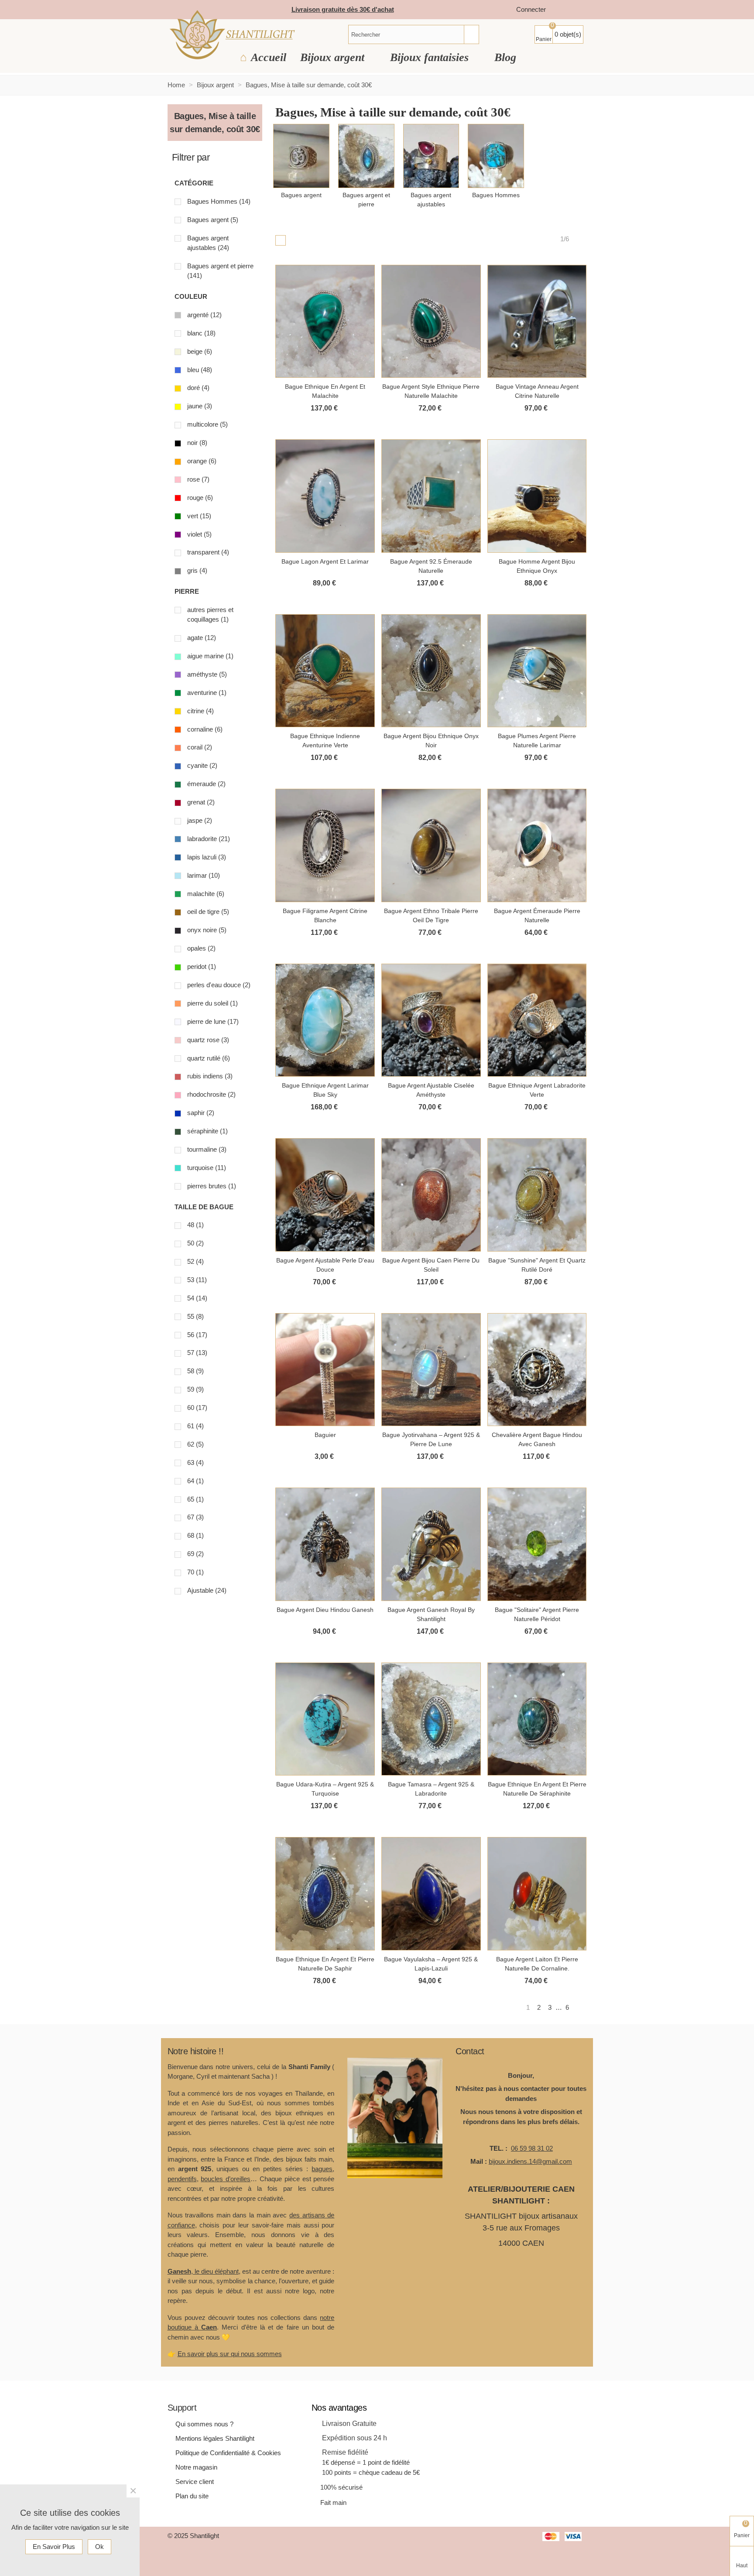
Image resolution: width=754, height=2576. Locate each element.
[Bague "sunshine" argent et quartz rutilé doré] (537, 1195)
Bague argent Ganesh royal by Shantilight (431, 1614)
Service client (195, 2482)
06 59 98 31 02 (532, 2148)
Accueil (269, 57)
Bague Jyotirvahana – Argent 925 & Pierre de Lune (431, 1439)
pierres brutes (212, 1186)
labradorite (209, 839)
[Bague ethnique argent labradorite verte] (537, 1020)
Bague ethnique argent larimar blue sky (325, 1090)
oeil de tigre (208, 912)
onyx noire (207, 930)
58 (195, 1371)
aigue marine (210, 656)
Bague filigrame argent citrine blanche (325, 915)
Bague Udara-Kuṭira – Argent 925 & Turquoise (325, 1789)
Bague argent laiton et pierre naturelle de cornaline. (537, 1964)
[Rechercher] (471, 34)
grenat (201, 802)
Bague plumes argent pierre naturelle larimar (537, 741)
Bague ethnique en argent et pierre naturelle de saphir (325, 1964)
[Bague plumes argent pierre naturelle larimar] (537, 671)
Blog (505, 57)
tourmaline (207, 1149)
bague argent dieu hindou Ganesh (325, 1610)
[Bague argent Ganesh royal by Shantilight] (431, 1544)
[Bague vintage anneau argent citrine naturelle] (537, 322)
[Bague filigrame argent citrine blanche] (325, 845)
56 (197, 1335)
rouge (200, 498)
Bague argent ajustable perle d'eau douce (325, 1265)
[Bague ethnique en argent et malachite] (325, 322)
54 (197, 1298)
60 (197, 1408)
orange (202, 461)
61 (195, 1426)
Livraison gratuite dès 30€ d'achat (343, 9)
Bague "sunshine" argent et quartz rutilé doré (537, 1265)
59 (195, 1389)
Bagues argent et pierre (220, 271)
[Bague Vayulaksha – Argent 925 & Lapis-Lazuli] (431, 1894)
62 (195, 1444)
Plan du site (192, 2496)
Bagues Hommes (219, 201)
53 (197, 1280)
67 (195, 1517)
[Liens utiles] (561, 10)
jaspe (200, 820)
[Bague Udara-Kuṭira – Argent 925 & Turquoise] (325, 1719)
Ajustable (207, 1590)
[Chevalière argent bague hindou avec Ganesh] (537, 1370)
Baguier (325, 1435)
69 (195, 1554)
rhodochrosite (211, 1094)
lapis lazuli (207, 857)
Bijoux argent (334, 57)
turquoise (207, 1168)
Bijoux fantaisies (431, 57)
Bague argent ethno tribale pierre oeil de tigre (431, 915)
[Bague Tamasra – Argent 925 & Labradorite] (431, 1719)
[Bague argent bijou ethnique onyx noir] (431, 671)
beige (200, 351)
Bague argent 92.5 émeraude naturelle (431, 566)
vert (199, 516)
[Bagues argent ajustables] (431, 156)
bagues (322, 2169)
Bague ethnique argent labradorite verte (537, 1090)
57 (197, 1353)
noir (197, 443)
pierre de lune (213, 1021)
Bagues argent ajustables (208, 243)
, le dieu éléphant (203, 2271)
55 (195, 1316)
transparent (208, 552)
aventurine (207, 693)
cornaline (205, 729)
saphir (201, 1113)
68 (195, 1535)
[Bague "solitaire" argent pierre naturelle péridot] (537, 1544)
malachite (206, 894)
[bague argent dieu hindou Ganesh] (325, 1544)
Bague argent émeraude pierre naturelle (537, 915)
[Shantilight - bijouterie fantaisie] (232, 35)
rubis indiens (210, 1076)
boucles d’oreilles (226, 2179)
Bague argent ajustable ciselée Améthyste (431, 1090)
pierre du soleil (212, 1003)
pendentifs (182, 2179)
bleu (200, 370)
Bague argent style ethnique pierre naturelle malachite (431, 391)
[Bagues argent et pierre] (366, 156)
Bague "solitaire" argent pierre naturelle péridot (537, 1614)
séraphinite (207, 1131)
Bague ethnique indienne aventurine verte (325, 741)
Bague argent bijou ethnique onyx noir (431, 741)
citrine (200, 711)
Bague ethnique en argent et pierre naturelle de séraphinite (537, 1789)
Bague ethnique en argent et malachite (325, 391)
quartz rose (208, 1040)
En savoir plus (54, 2547)
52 (195, 1261)
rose (198, 479)
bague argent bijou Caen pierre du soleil (431, 1265)
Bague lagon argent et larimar (325, 561)
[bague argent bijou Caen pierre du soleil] (431, 1195)
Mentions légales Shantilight (215, 2438)
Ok (99, 2547)
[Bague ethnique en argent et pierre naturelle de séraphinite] (537, 1719)
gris (197, 570)
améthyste (207, 674)
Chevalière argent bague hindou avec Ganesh (537, 1439)
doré (198, 388)
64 (195, 1481)
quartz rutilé (209, 1058)
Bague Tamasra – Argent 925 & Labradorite (431, 1789)
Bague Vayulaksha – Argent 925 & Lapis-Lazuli (431, 1964)
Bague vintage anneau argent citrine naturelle (537, 391)
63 (195, 1462)
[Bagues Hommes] (496, 156)
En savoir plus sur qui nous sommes (230, 2354)
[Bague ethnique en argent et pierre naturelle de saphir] (325, 1894)
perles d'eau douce (219, 985)
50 (195, 1243)
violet (199, 534)
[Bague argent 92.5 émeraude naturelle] (431, 496)
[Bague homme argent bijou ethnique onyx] (537, 496)
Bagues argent (213, 220)
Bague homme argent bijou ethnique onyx (537, 566)
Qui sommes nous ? (204, 2424)
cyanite (202, 765)
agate (202, 638)
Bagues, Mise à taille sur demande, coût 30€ (215, 123)
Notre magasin (196, 2467)
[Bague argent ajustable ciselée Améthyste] (431, 1020)
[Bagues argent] (301, 156)
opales (201, 948)
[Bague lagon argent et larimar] (325, 496)
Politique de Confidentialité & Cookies (228, 2453)
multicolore (207, 424)
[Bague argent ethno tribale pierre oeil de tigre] (431, 845)
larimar (204, 875)
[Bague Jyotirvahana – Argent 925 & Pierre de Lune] (431, 1370)
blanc (201, 333)
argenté (204, 315)
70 (195, 1572)
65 (195, 1499)
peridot (202, 966)
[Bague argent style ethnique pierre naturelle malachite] (431, 322)
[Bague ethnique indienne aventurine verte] (325, 671)
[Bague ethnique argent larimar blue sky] (325, 1020)
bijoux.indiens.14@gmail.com (530, 2161)
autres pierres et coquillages (210, 615)
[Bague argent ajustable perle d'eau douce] (325, 1195)
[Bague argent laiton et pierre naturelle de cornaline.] (537, 1894)
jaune (200, 406)
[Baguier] (325, 1370)
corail (200, 747)
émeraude (206, 784)
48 (195, 1225)
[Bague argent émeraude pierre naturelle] (537, 845)
